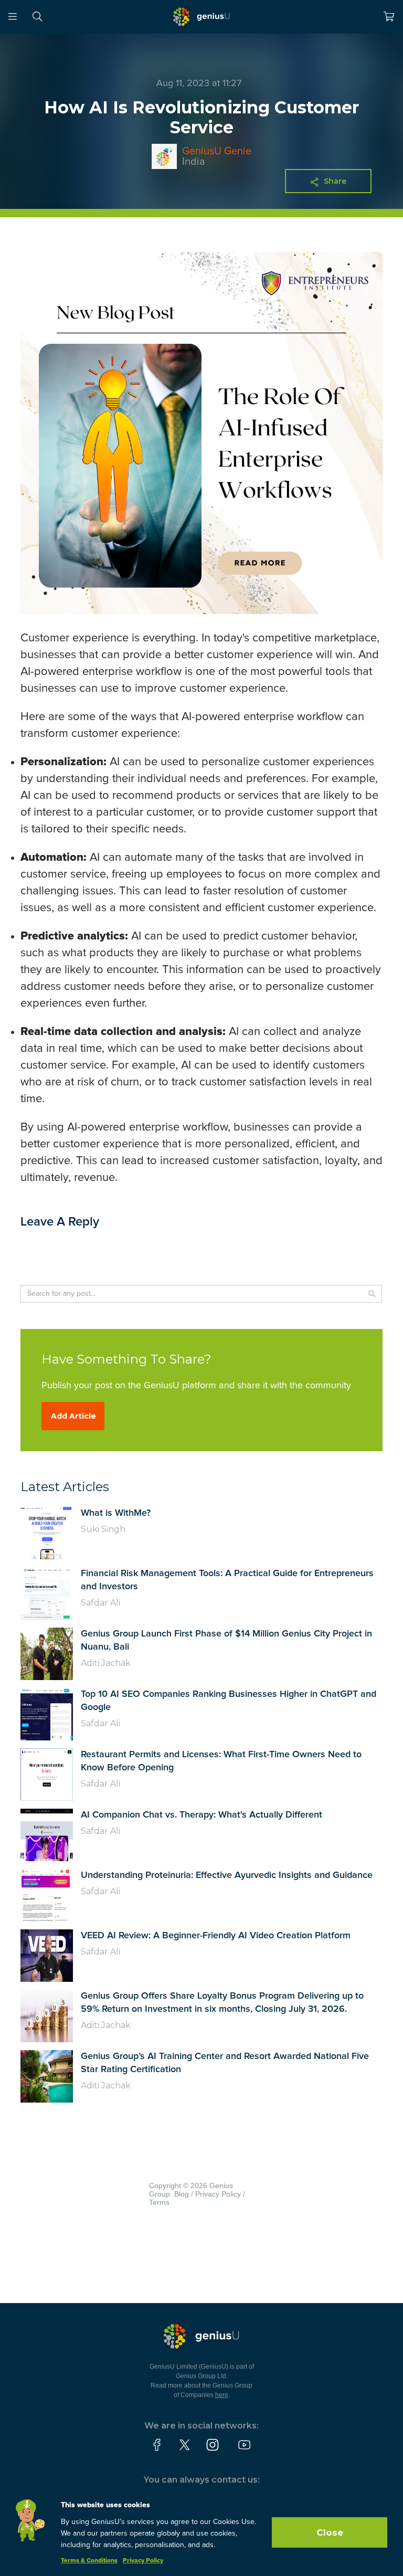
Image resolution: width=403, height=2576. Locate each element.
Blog (182, 2194)
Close (330, 2532)
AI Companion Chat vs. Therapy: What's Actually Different (201, 1815)
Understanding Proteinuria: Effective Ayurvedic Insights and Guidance (227, 1875)
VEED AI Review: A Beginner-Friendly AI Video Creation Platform (216, 1936)
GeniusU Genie (217, 151)
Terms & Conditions (89, 2561)
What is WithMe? (116, 1513)
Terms (159, 2202)
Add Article (73, 1416)
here (222, 2395)
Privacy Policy (218, 2194)
